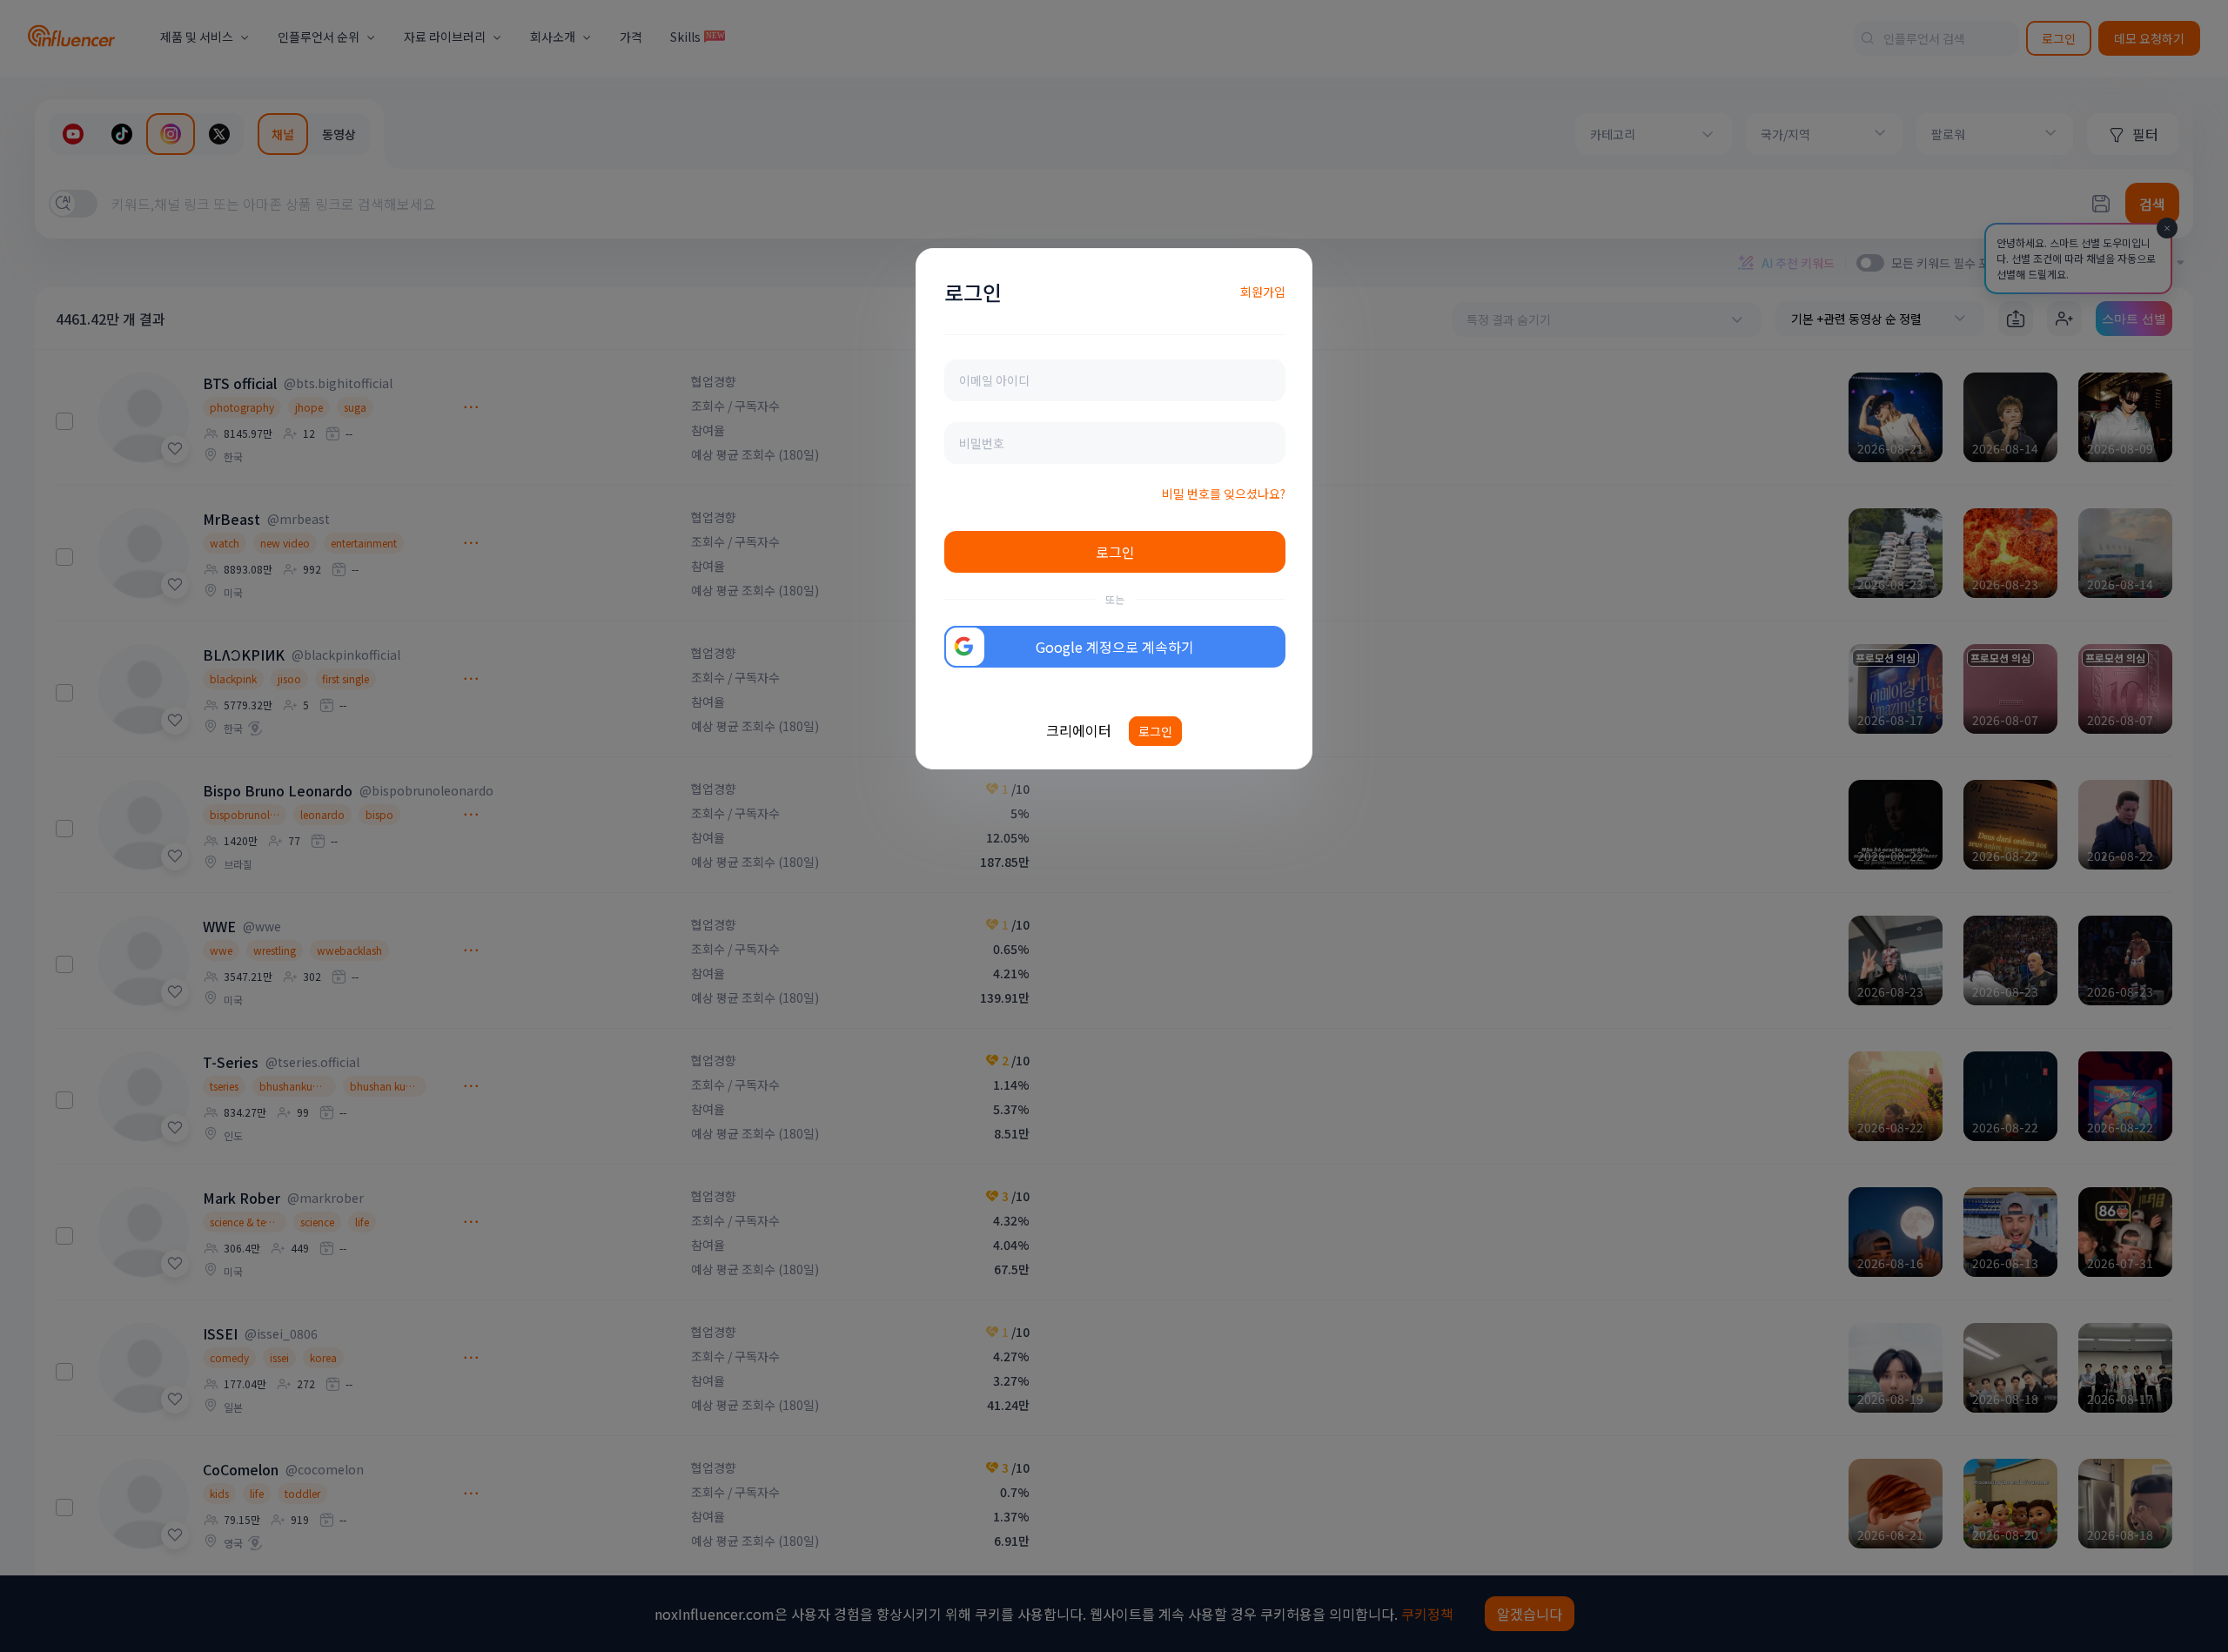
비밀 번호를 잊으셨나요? (1224, 494)
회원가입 (1263, 292)
